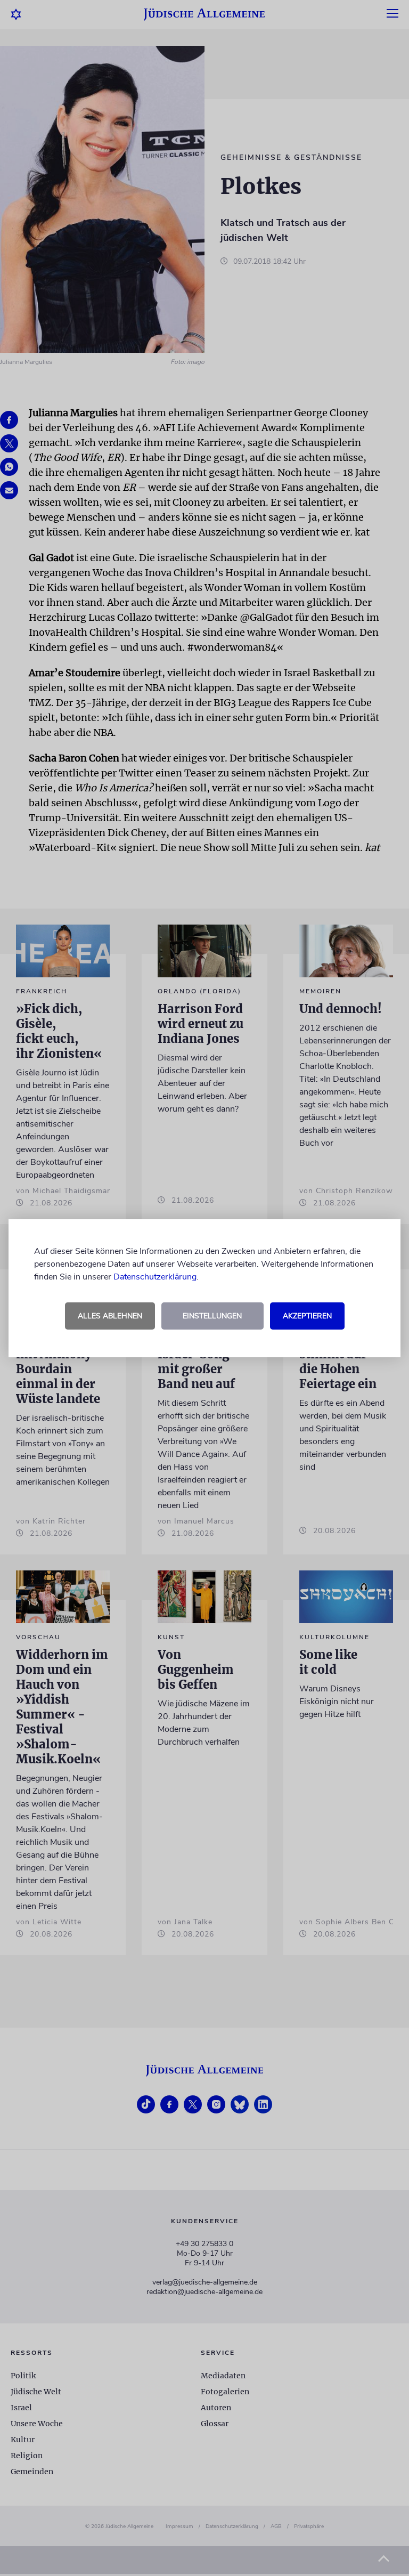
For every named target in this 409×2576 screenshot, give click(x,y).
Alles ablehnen (110, 1316)
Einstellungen (212, 1316)
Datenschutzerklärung (155, 1277)
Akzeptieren (307, 1316)
